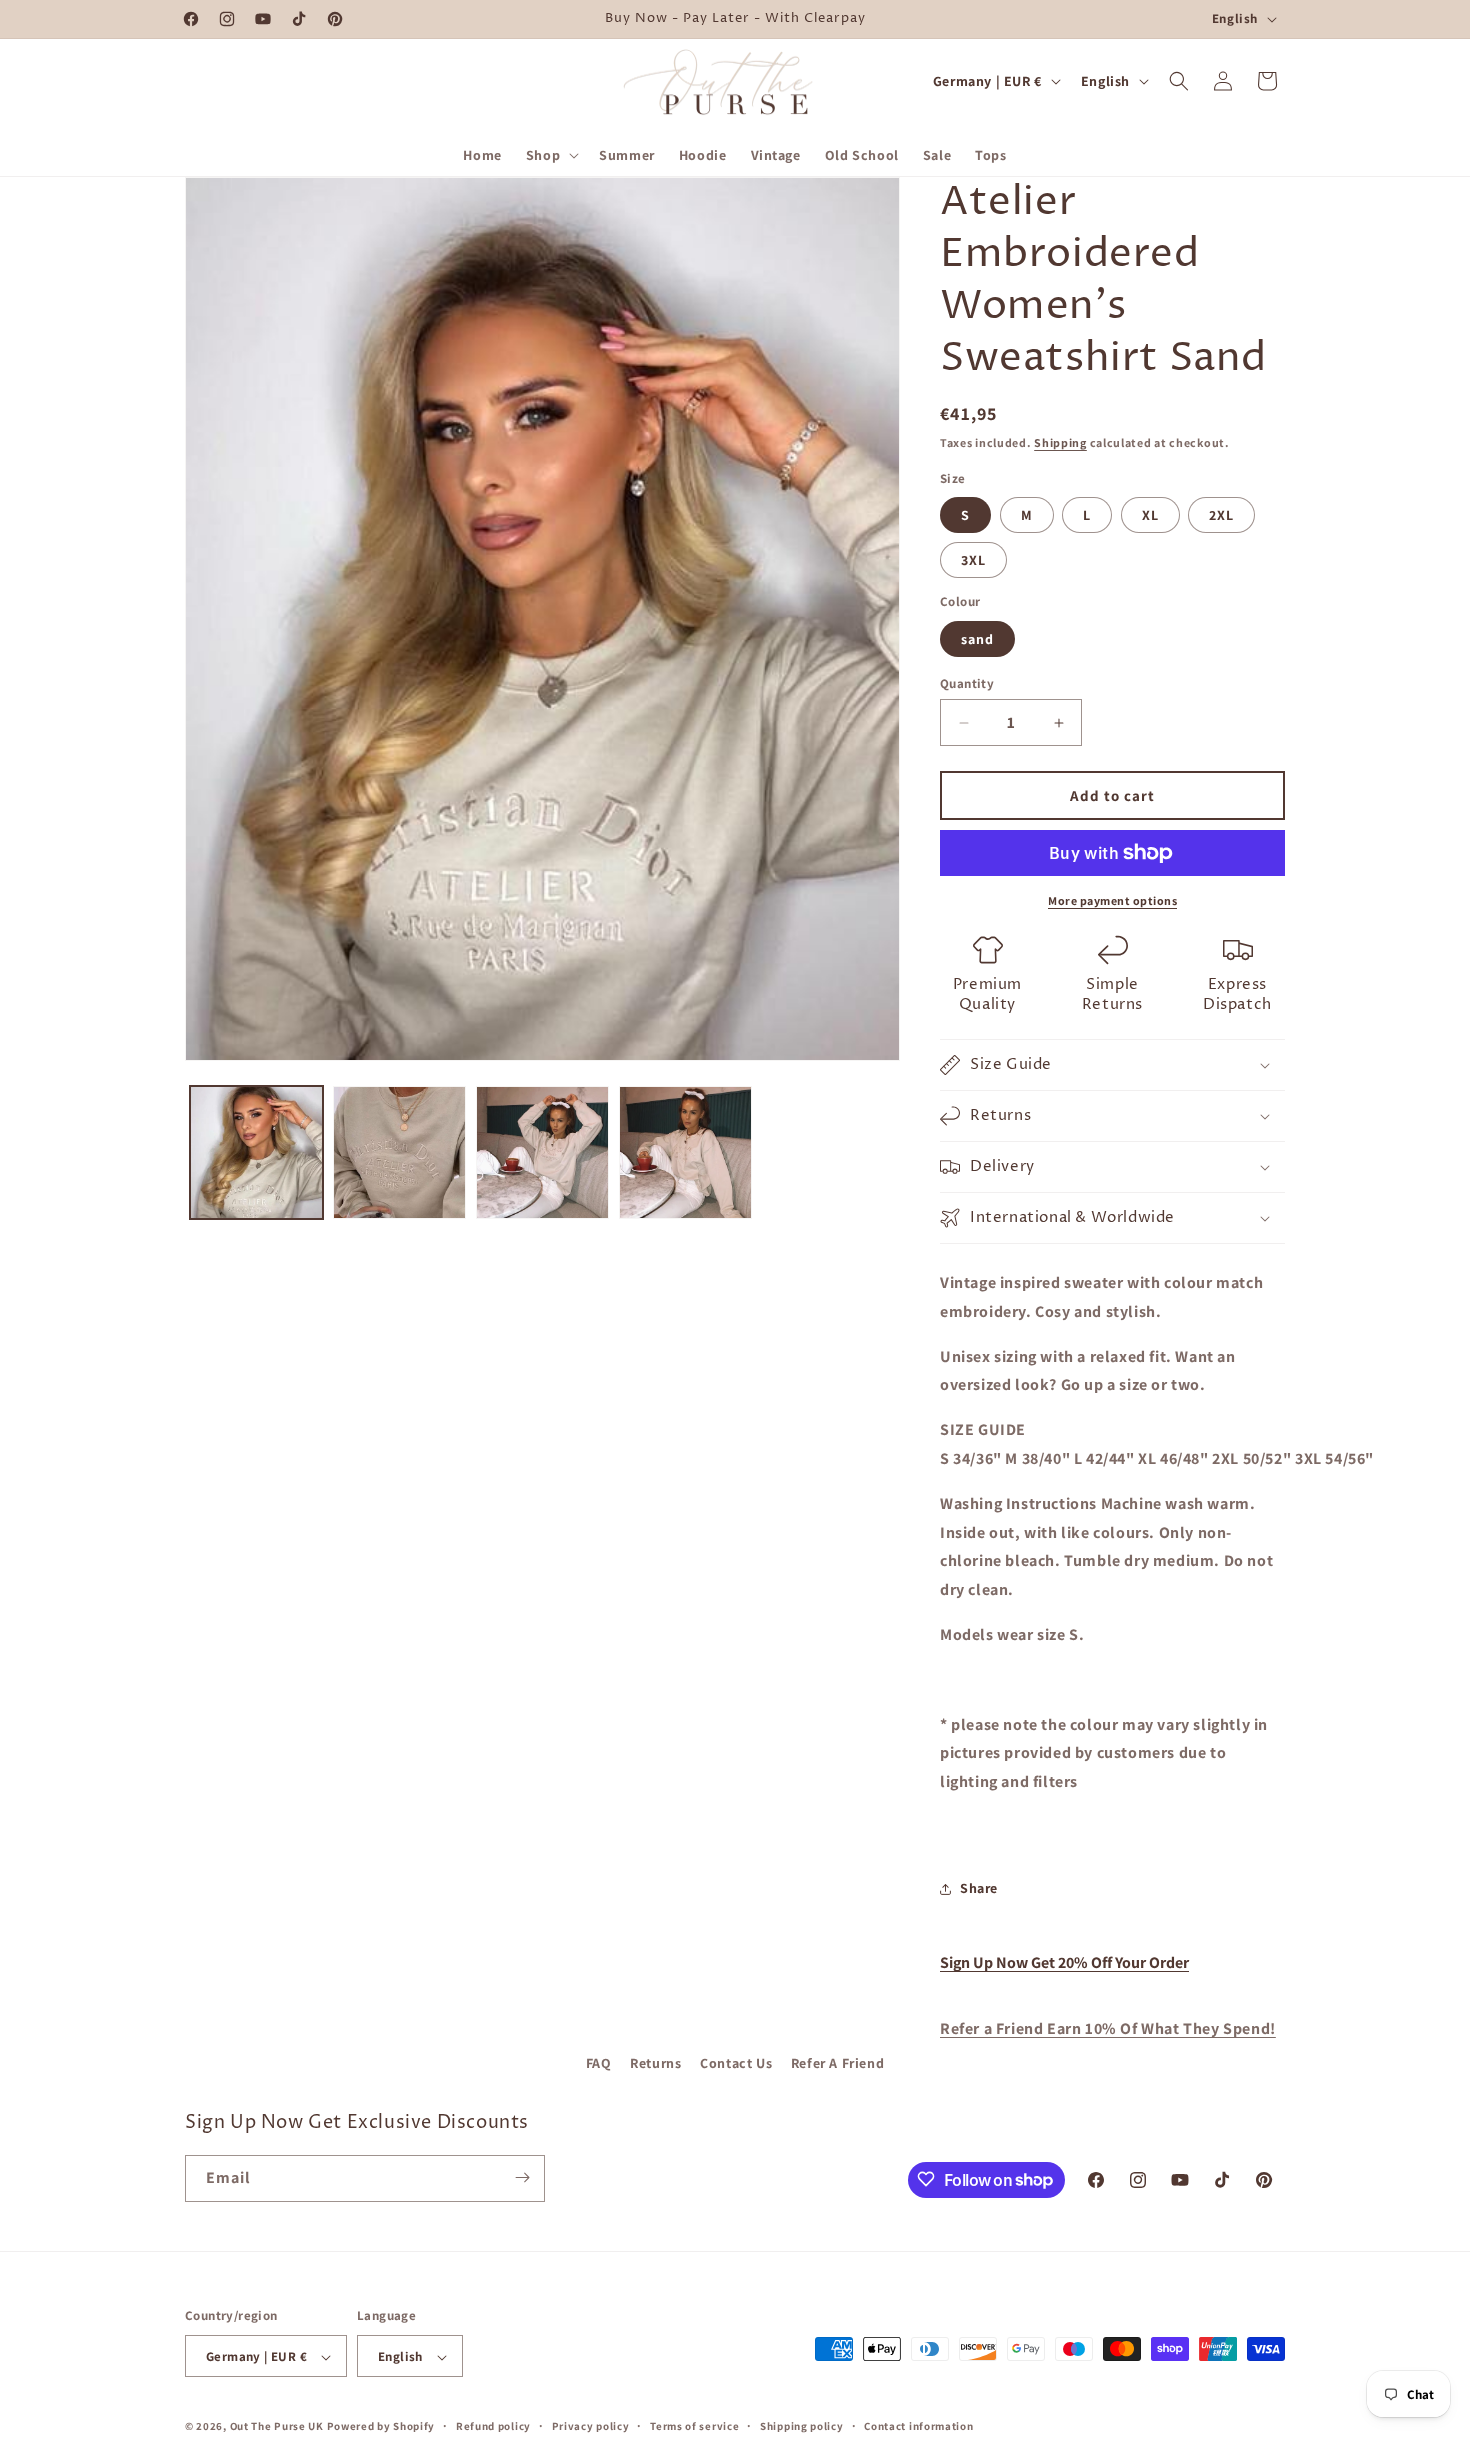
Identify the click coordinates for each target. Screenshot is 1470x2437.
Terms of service (694, 2426)
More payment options (1112, 900)
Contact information (918, 2426)
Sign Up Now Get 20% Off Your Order (1064, 1962)
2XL (1221, 515)
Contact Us (736, 2063)
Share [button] (979, 1888)
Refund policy (493, 2426)
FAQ (599, 2063)
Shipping (1060, 442)
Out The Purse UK (277, 2427)
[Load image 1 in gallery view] (256, 1152)
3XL (973, 560)
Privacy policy (591, 2426)
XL (1150, 515)
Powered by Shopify (381, 2427)
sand (977, 639)
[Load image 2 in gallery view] (399, 1152)
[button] (550, 155)
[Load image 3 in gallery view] (542, 1152)
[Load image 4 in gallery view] (685, 1152)
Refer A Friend (837, 2063)
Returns (655, 2063)
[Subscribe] (522, 2177)
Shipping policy (802, 2426)
